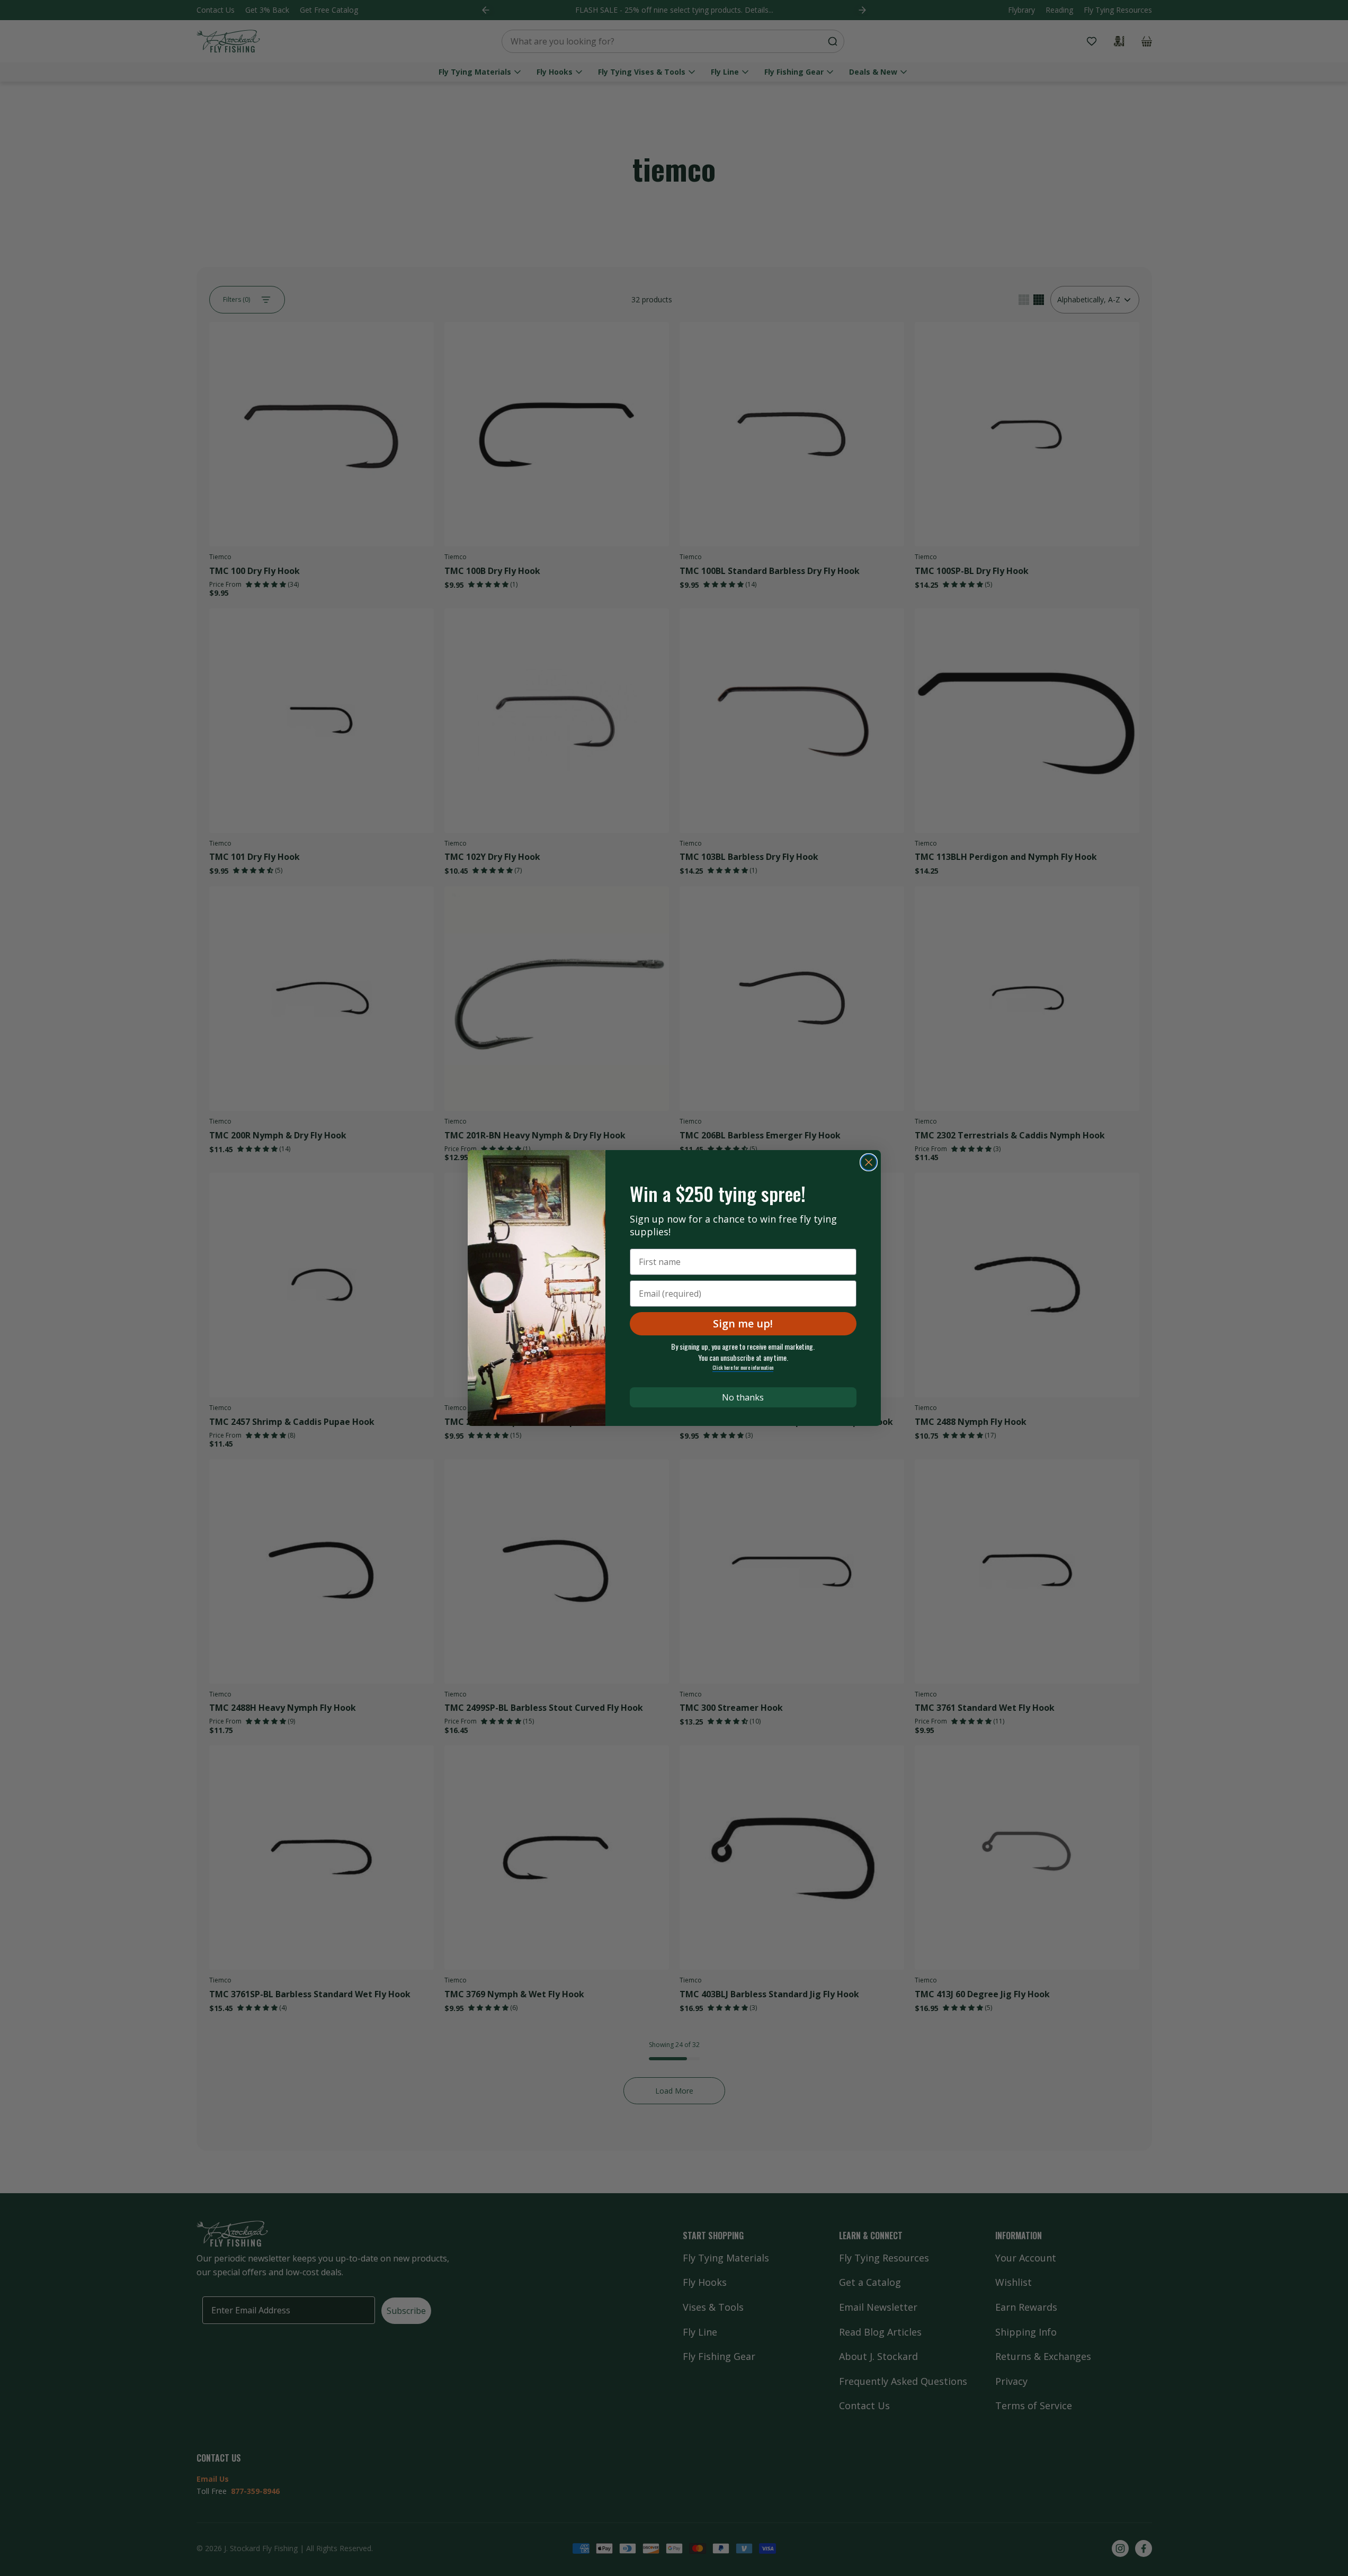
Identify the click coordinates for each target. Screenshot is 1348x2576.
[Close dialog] (869, 1162)
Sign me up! (743, 1323)
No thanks (743, 1397)
